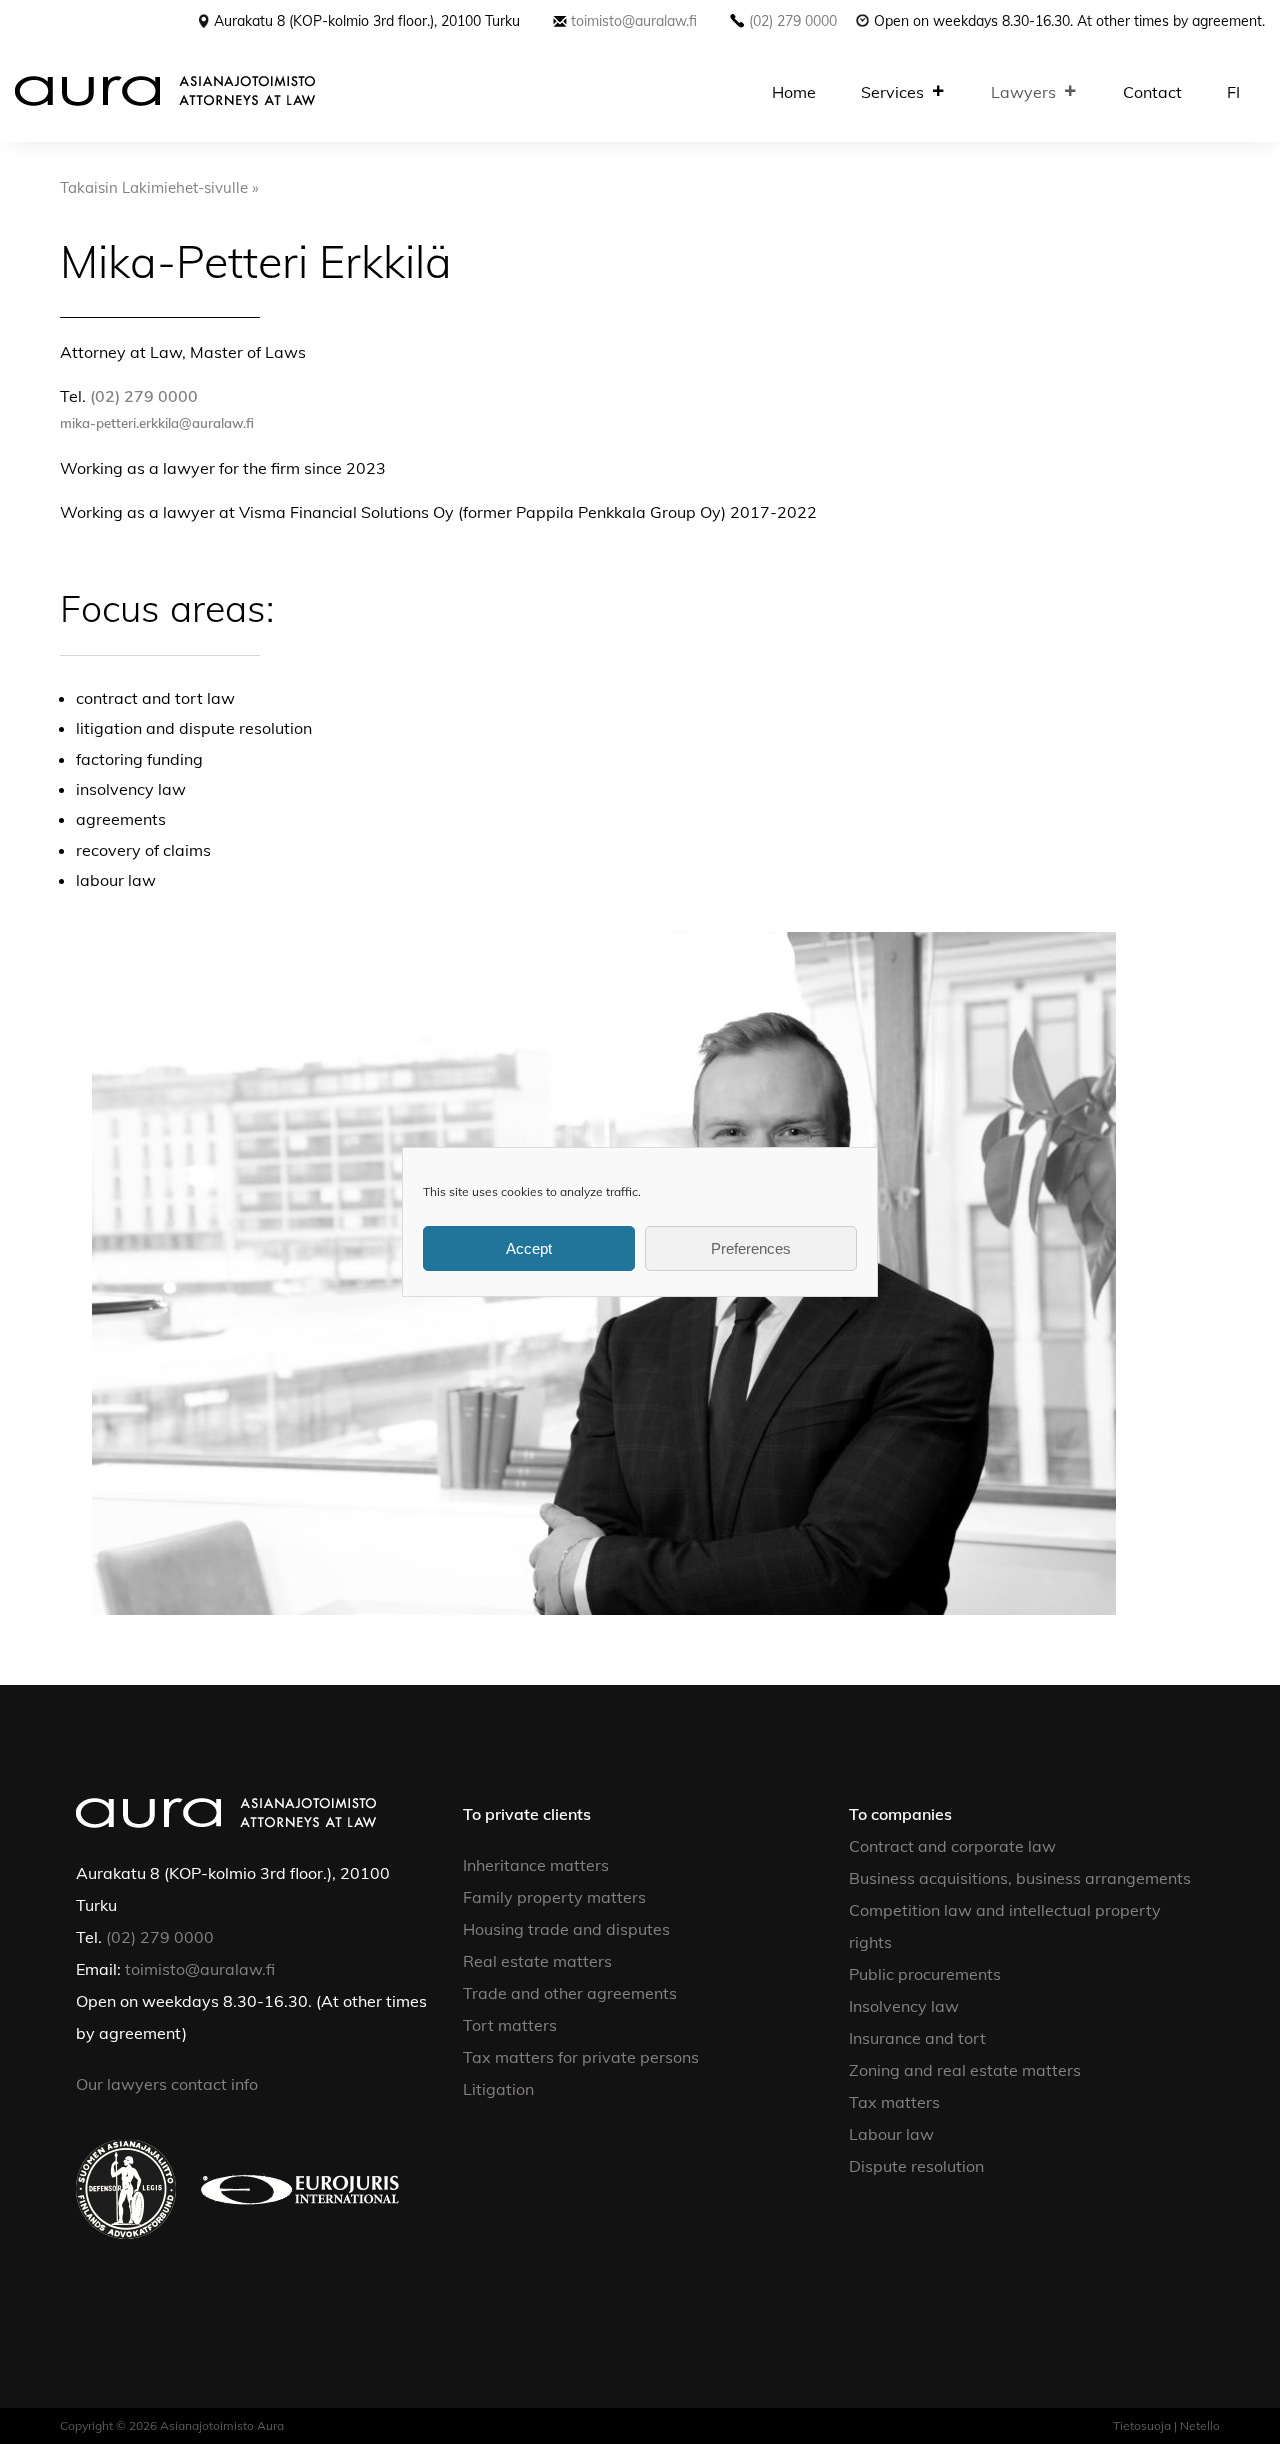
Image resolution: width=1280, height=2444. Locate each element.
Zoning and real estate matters (965, 2070)
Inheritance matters (536, 1865)
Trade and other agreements (570, 1993)
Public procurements (925, 1974)
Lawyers (1023, 92)
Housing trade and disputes (566, 1929)
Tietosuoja (1142, 2425)
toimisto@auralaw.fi (634, 20)
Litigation (498, 2089)
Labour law (891, 2134)
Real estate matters (537, 1961)
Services (892, 92)
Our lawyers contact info (169, 2084)
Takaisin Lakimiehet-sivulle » (159, 187)
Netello (1200, 2425)
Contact (1152, 92)
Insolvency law (904, 2006)
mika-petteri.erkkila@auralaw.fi (157, 423)
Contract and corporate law (952, 1846)
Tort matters (510, 2025)
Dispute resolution (916, 2166)
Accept (529, 1248)
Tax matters (894, 2102)
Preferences (751, 1248)
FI (1233, 92)
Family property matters (554, 1897)
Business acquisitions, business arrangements (1020, 1878)
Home (794, 92)
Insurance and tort (917, 2038)
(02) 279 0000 (793, 20)
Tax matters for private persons (581, 2057)
